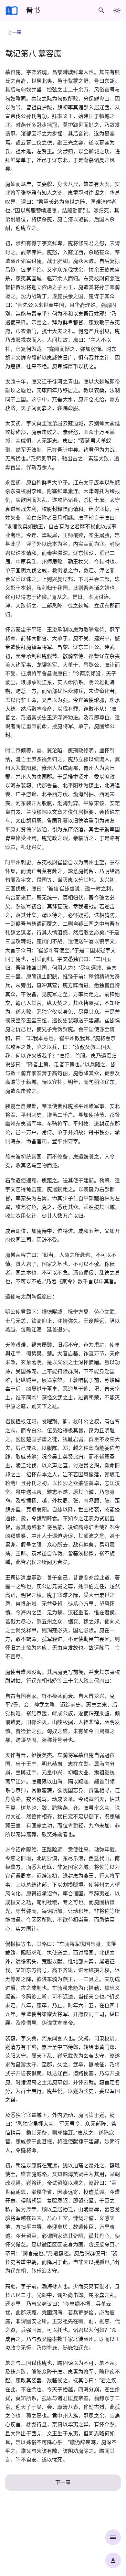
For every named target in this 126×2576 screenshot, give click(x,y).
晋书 (33, 10)
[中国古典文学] (12, 10)
